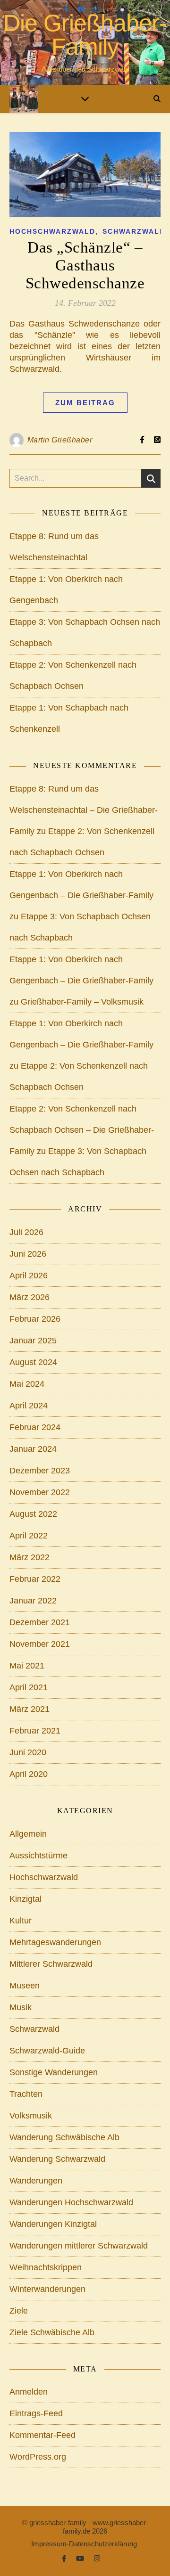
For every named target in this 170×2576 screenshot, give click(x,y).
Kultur (21, 1921)
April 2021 (29, 1687)
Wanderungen (36, 2181)
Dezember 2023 (40, 1471)
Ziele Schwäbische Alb (52, 2332)
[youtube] (82, 9)
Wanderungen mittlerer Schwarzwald (79, 2246)
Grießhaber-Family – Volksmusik (82, 1002)
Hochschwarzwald (52, 231)
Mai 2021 (27, 1666)
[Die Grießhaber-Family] (24, 99)
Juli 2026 (26, 1232)
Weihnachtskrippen (46, 2267)
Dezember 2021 (40, 1622)
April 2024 (29, 1406)
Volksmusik (31, 2116)
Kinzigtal (25, 1899)
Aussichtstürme (38, 1856)
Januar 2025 (33, 1341)
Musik (21, 2007)
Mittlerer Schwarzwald (51, 1964)
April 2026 (29, 1276)
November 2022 (40, 1492)
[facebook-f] (67, 9)
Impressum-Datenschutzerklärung (84, 2544)
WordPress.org (38, 2457)
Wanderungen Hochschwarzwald (71, 2202)
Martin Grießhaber (60, 440)
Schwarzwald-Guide (47, 2051)
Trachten (26, 2094)
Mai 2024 (27, 1384)
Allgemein (28, 1834)
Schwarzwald (134, 231)
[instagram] (96, 9)
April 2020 (29, 1774)
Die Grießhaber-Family (85, 35)
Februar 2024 (35, 1427)
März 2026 (30, 1297)
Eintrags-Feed (36, 2413)
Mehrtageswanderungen (55, 1942)
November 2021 (40, 1644)
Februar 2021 (35, 1731)
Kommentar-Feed (42, 2435)
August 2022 (33, 1514)
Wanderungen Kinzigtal (53, 2224)
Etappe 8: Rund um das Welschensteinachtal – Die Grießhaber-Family (84, 810)
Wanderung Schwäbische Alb (64, 2137)
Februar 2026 (35, 1319)
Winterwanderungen (47, 2289)
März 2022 (30, 1557)
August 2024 (33, 1362)
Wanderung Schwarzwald (57, 2159)
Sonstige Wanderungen (54, 2072)
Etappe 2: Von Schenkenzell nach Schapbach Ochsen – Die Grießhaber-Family (82, 1130)
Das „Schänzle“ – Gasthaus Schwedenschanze (85, 265)
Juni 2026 (28, 1254)
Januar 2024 (33, 1449)
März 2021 (30, 1709)
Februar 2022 (35, 1579)
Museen (25, 1986)
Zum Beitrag (85, 403)
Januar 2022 (33, 1601)
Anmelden (29, 2392)
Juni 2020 (28, 1752)
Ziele (19, 2311)
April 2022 (29, 1536)
